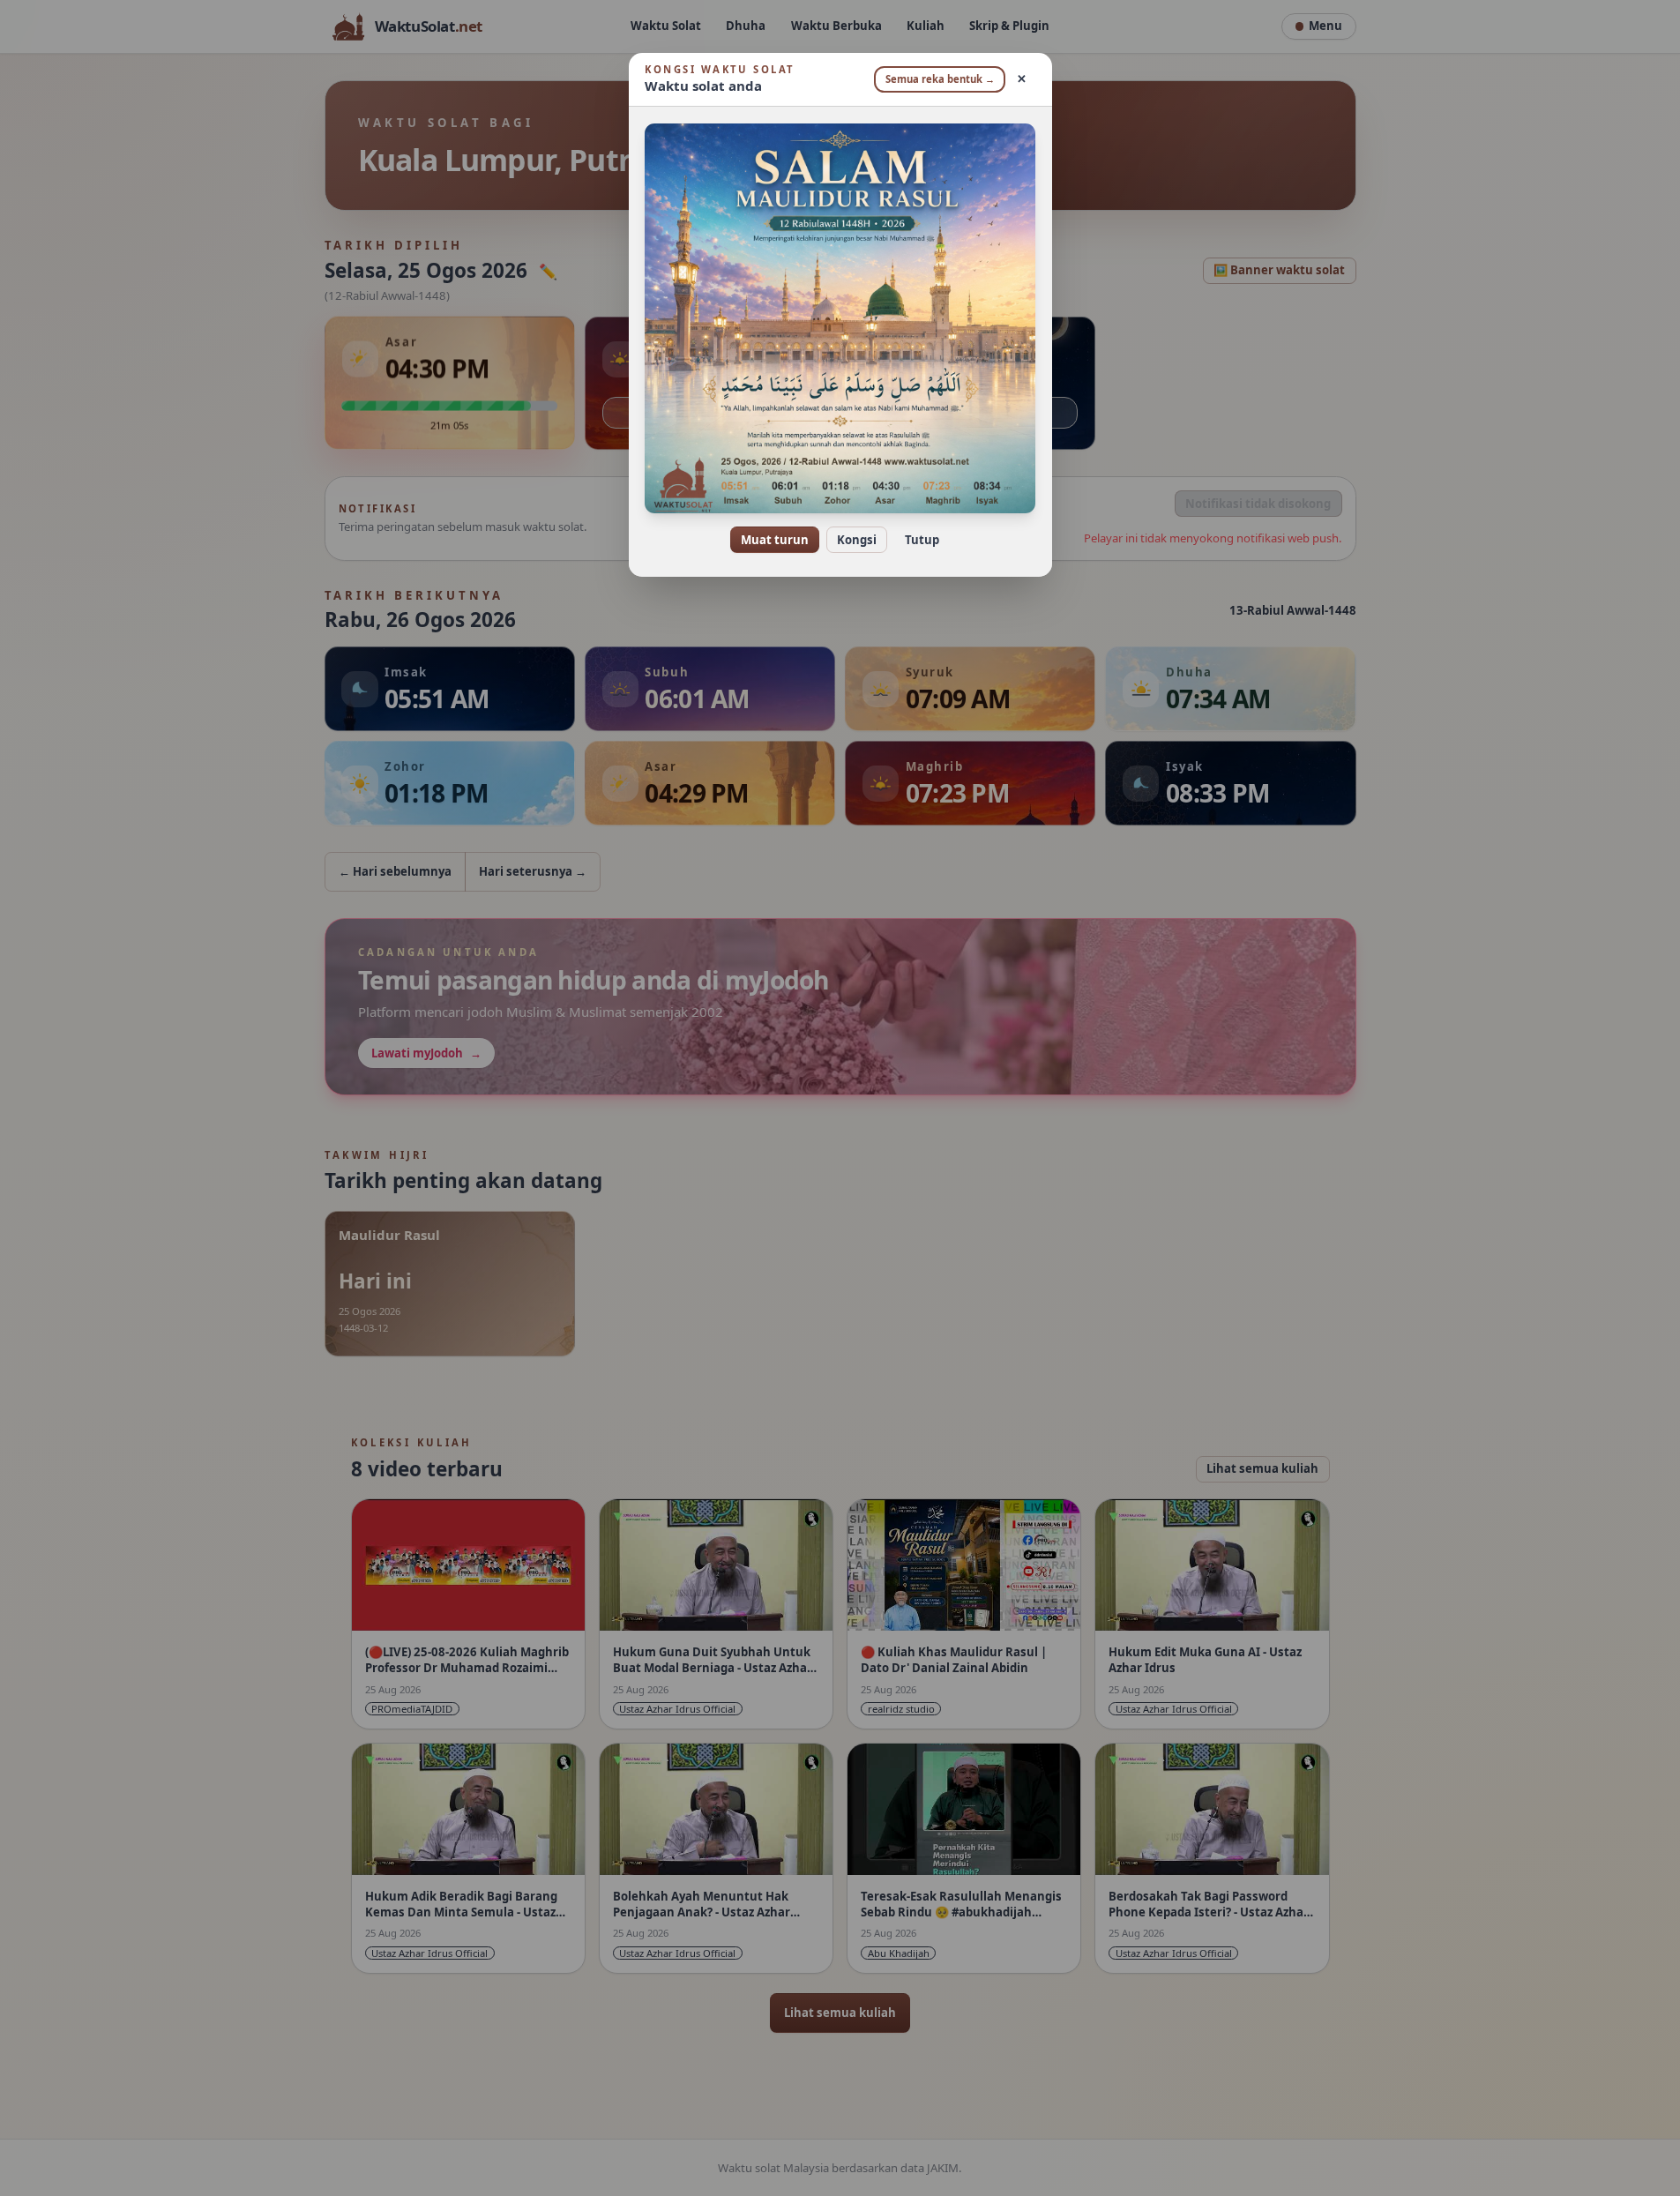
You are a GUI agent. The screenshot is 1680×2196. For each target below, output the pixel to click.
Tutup (922, 540)
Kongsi (857, 540)
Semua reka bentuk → (940, 79)
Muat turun (775, 540)
